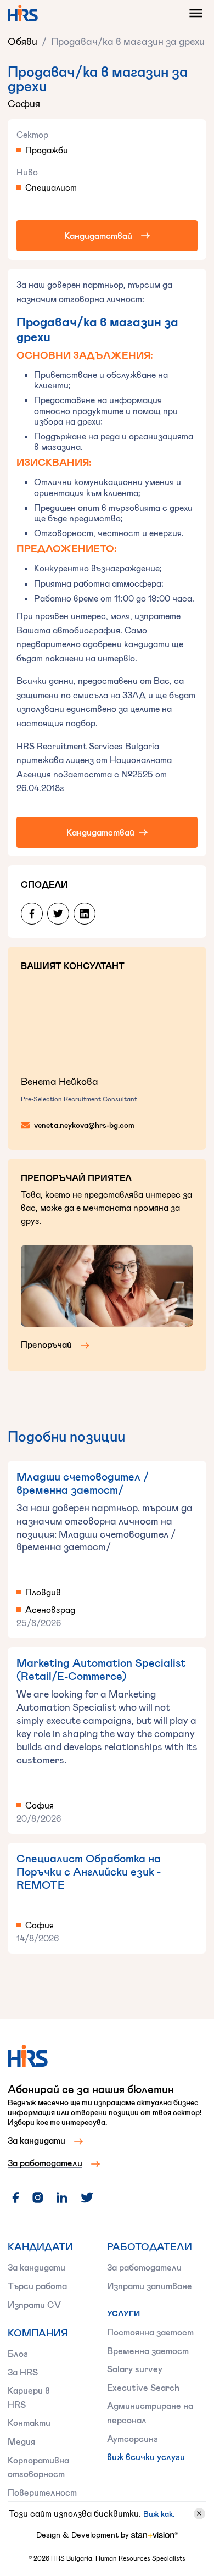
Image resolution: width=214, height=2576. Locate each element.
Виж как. (159, 2514)
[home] (23, 13)
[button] (193, 13)
